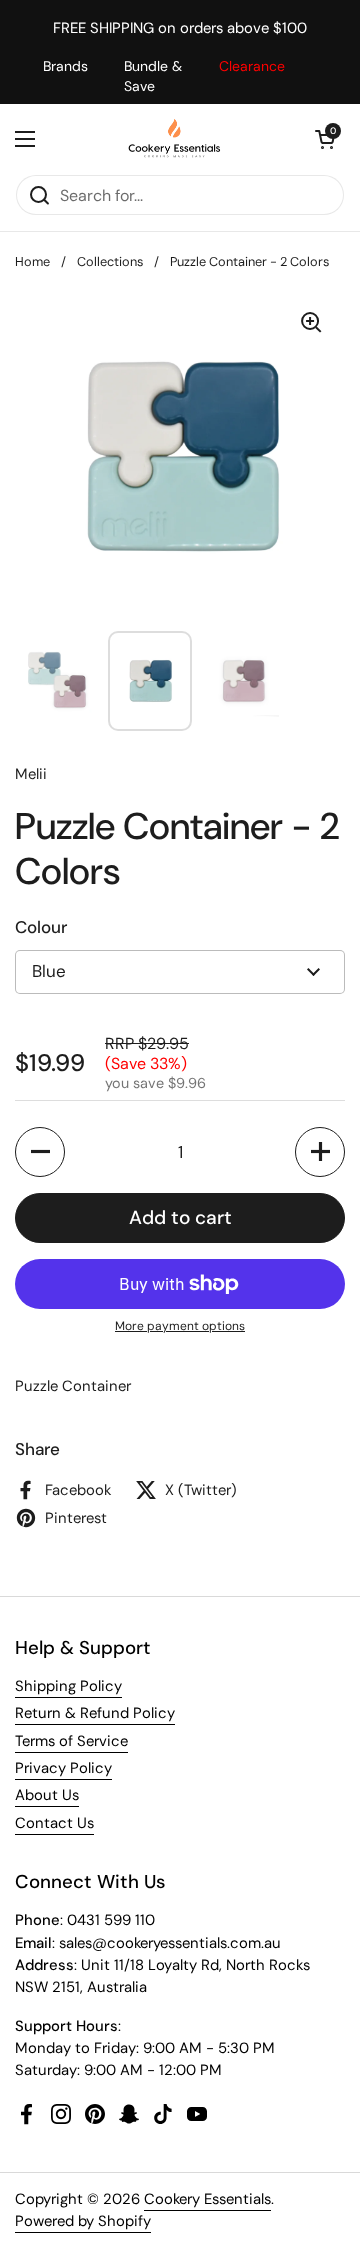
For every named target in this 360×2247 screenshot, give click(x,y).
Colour (41, 927)
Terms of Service (71, 1741)
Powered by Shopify (83, 2221)
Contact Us (54, 1823)
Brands (65, 66)
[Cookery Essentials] (175, 139)
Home (32, 261)
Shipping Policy (68, 1686)
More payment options (180, 1326)
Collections (110, 261)
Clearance (252, 66)
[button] (325, 139)
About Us (47, 1795)
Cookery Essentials (207, 2199)
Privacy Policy (63, 1768)
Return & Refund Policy (95, 1713)
